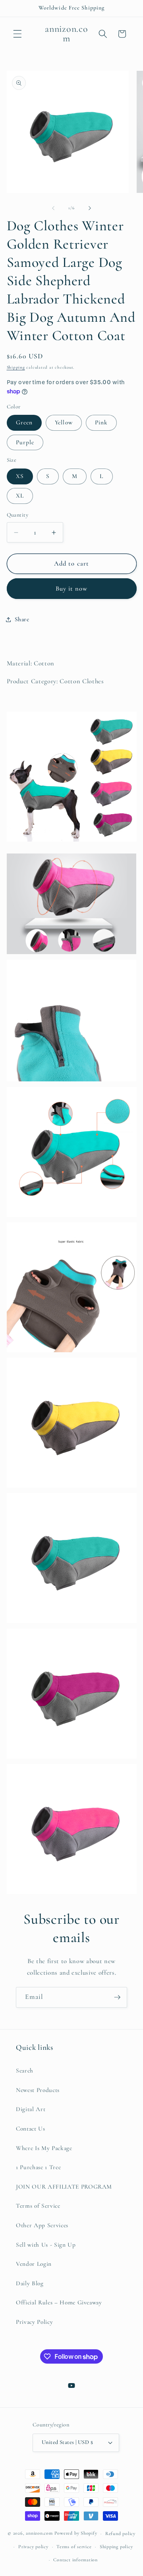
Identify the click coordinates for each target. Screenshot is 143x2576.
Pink (101, 422)
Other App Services (42, 2225)
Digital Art (31, 2109)
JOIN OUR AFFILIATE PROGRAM (64, 2187)
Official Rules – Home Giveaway (59, 2302)
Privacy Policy (34, 2322)
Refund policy (120, 2533)
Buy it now (72, 589)
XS (20, 476)
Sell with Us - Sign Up (46, 2245)
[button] (17, 34)
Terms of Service (38, 2206)
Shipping (16, 367)
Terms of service (74, 2547)
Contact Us (31, 2129)
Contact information (75, 2560)
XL (20, 496)
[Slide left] (53, 208)
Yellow (64, 422)
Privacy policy (33, 2547)
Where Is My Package (44, 2148)
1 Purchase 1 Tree (38, 2167)
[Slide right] (90, 208)
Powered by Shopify (76, 2533)
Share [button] (22, 619)
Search (25, 2071)
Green (24, 422)
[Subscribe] (117, 1997)
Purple (25, 442)
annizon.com (39, 2533)
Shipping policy (116, 2547)
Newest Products (38, 2090)
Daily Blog (30, 2283)
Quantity (18, 515)
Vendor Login (34, 2264)
